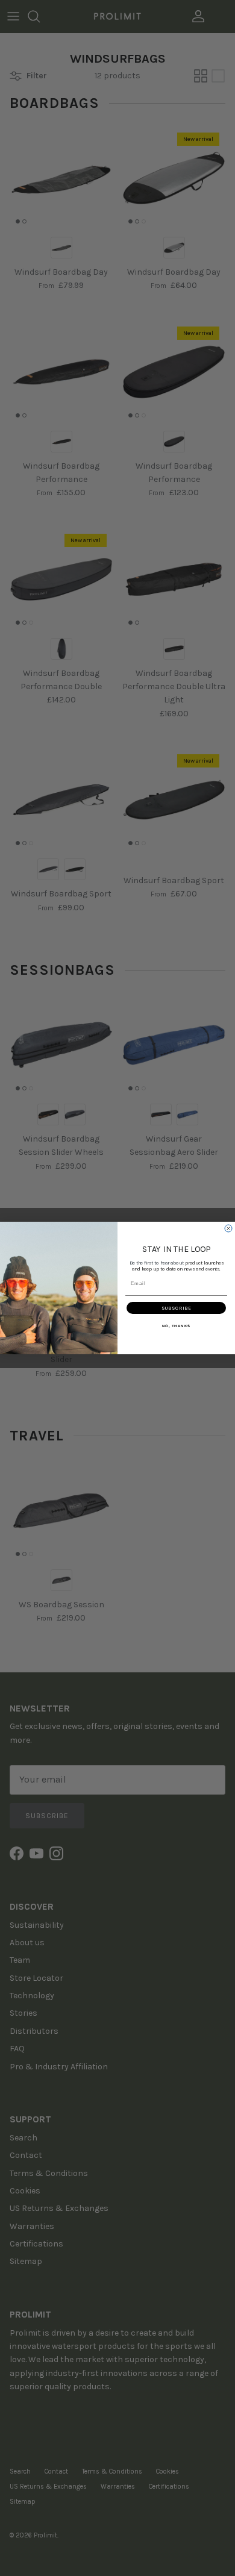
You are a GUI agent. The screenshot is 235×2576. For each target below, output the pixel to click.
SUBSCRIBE (177, 1308)
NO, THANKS (177, 1326)
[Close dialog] (228, 1228)
